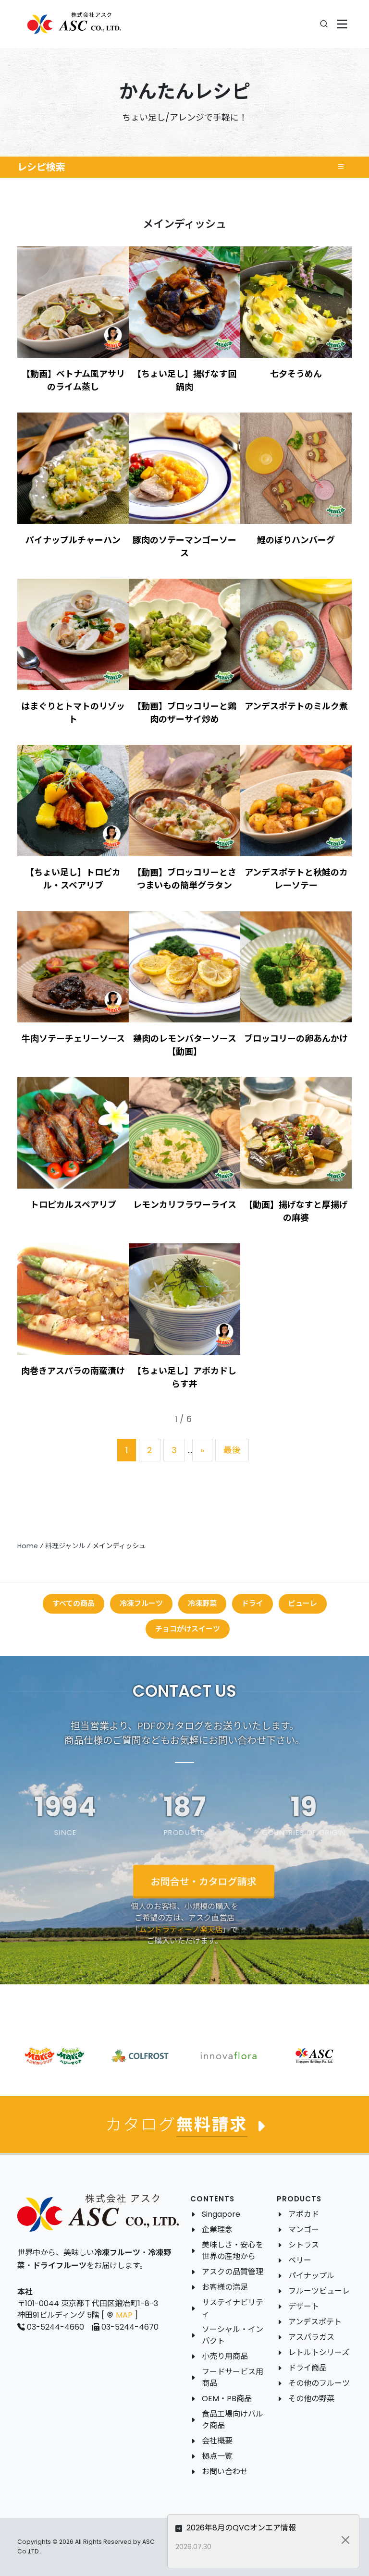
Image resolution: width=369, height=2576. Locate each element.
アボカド (304, 2214)
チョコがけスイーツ (188, 1629)
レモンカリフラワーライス (185, 1205)
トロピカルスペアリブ (73, 1205)
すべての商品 (74, 1603)
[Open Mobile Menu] (342, 24)
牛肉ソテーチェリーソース (73, 1039)
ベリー (300, 2260)
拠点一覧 (217, 2456)
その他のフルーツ (319, 2383)
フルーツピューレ (319, 2291)
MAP (124, 2315)
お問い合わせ (225, 2472)
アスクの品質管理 (233, 2272)
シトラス (304, 2245)
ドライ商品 (307, 2368)
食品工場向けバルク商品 (233, 2420)
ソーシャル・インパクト (233, 2335)
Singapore (221, 2214)
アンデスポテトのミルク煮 (296, 706)
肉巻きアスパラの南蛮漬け (73, 1371)
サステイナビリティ (233, 2308)
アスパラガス (311, 2337)
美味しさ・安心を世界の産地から (233, 2251)
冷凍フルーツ (141, 1603)
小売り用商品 (225, 2356)
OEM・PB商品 (227, 2399)
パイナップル (311, 2276)
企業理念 (217, 2230)
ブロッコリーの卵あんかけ (296, 1039)
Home (28, 1546)
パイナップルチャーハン (73, 540)
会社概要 (217, 2441)
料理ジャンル (65, 1546)
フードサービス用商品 (233, 2377)
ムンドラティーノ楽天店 (181, 1929)
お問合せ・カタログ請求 (204, 1882)
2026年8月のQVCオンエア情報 (240, 2528)
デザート (304, 2306)
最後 (232, 1450)
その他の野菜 (311, 2399)
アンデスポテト (315, 2322)
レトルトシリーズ (319, 2352)
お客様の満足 (225, 2287)
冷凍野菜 (202, 1603)
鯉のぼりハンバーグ (296, 540)
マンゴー (304, 2230)
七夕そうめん (296, 374)
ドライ (252, 1603)
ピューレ (303, 1603)
